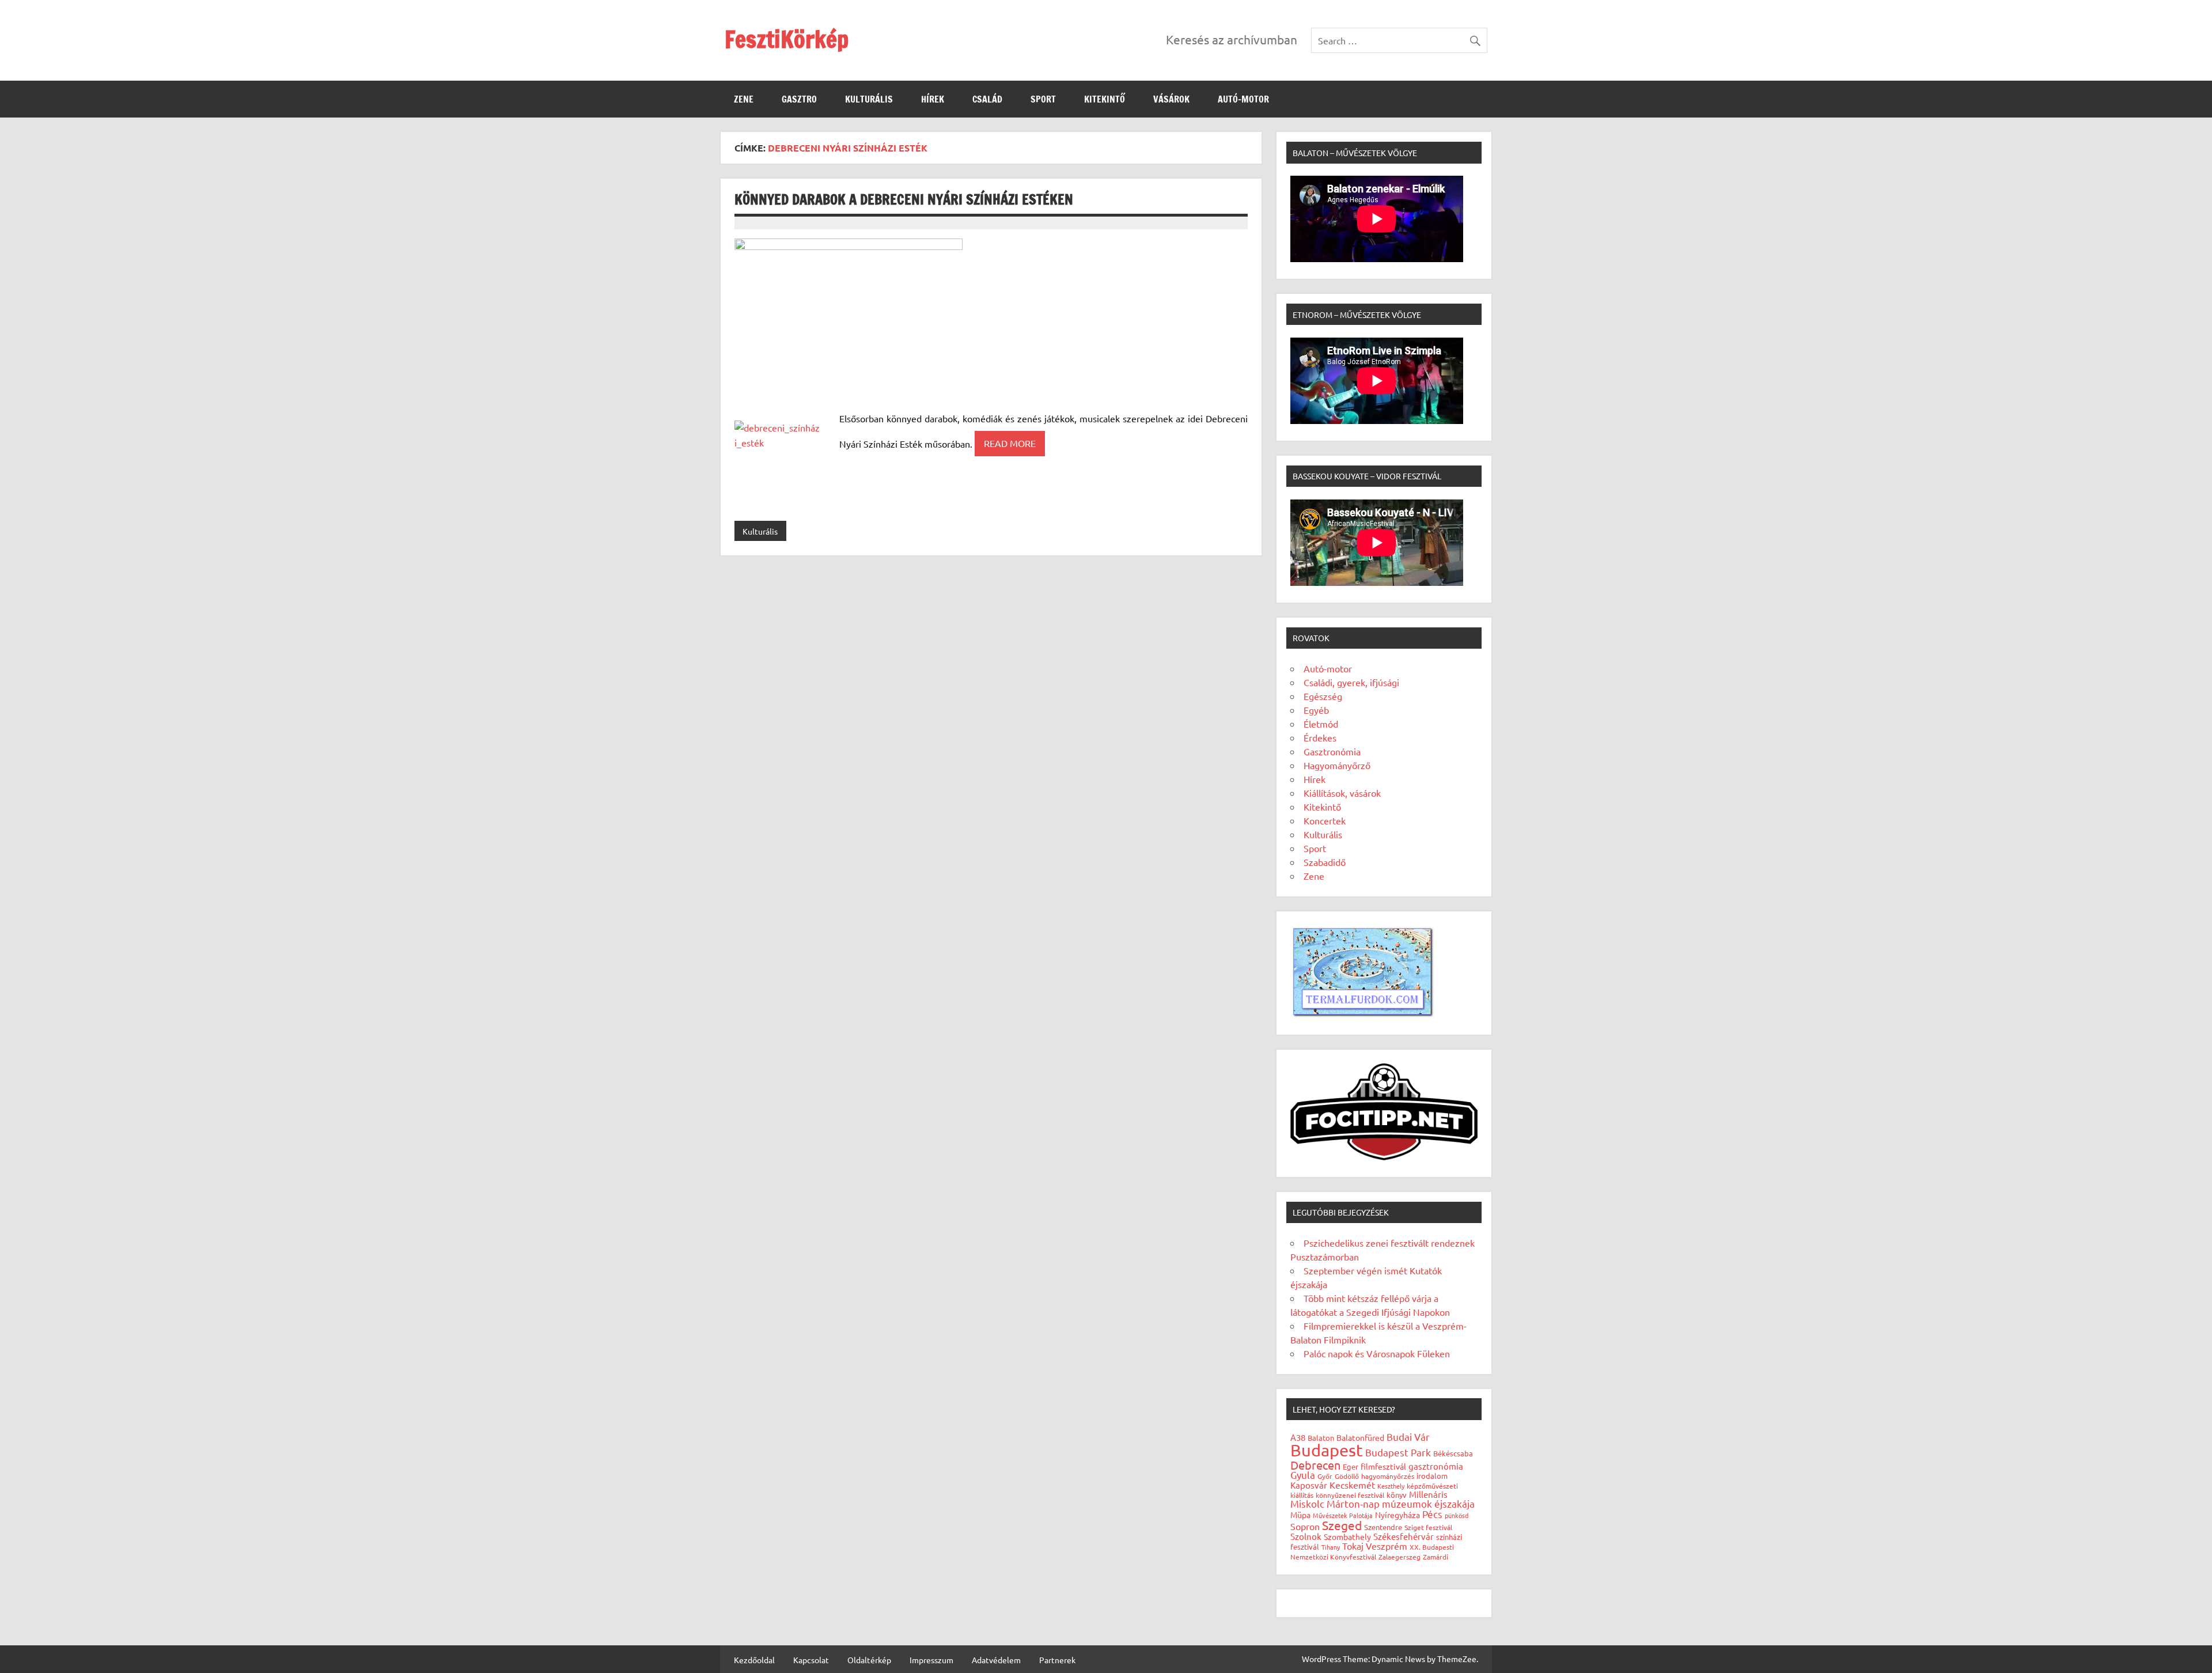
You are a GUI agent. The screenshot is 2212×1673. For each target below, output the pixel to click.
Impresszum (931, 1660)
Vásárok (1171, 99)
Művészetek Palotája (1343, 1515)
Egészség (1323, 696)
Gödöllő (1347, 1476)
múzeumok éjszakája (1428, 1503)
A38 (1298, 1437)
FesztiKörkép (787, 39)
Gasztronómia (1332, 751)
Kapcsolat (811, 1660)
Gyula (1303, 1475)
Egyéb (1316, 710)
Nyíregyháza (1397, 1515)
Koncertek (1325, 820)
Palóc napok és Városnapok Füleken (1377, 1353)
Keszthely (1391, 1486)
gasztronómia (1436, 1466)
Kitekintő (1105, 99)
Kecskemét (1352, 1485)
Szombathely (1347, 1536)
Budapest (1327, 1450)
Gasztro (799, 99)
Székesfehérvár (1404, 1536)
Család (987, 99)
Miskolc (1307, 1503)
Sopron (1305, 1526)
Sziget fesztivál (1428, 1527)
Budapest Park (1398, 1452)
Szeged (1342, 1525)
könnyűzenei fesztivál (1350, 1495)
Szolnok (1306, 1536)
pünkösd (1457, 1515)
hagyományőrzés (1388, 1476)
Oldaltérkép (869, 1660)
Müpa (1300, 1515)
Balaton (1321, 1438)
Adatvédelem (996, 1660)
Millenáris (1428, 1494)
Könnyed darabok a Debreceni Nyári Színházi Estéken (904, 199)
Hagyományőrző (1337, 765)
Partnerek (1057, 1660)
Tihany (1331, 1547)
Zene (744, 99)
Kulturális (869, 99)
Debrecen (1315, 1465)
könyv (1397, 1495)
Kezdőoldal (754, 1660)
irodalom (1432, 1476)
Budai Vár (1408, 1437)
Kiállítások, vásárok (1342, 793)
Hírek (933, 99)
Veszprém (1387, 1546)
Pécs (1432, 1514)
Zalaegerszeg (1399, 1557)
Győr (1325, 1476)
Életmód (1321, 724)
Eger (1351, 1466)
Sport (1043, 99)
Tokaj (1353, 1546)
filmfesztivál (1383, 1466)
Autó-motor (1243, 99)
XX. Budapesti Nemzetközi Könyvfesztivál (1372, 1552)
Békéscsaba (1453, 1453)
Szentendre (1383, 1527)
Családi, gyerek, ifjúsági (1351, 682)
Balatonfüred (1360, 1437)
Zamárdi (1435, 1557)
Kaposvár (1309, 1485)
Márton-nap (1353, 1503)
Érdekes (1320, 737)
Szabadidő (1325, 862)
